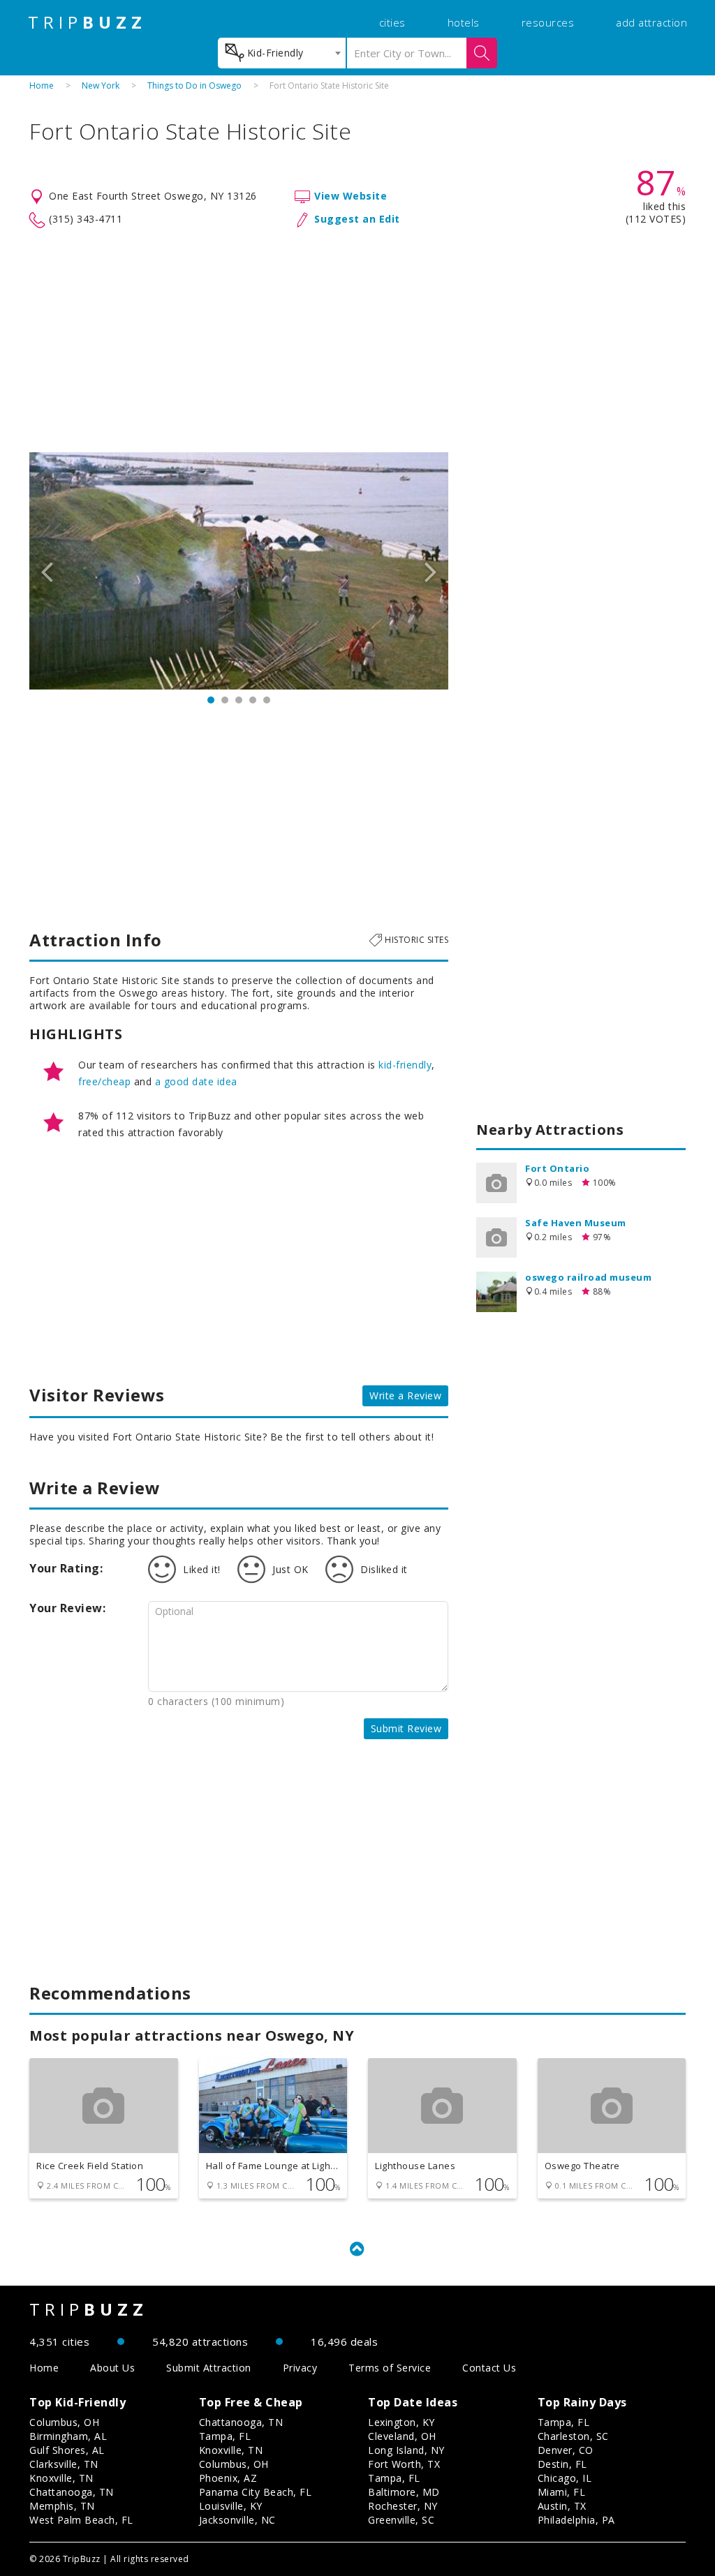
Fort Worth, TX (404, 2464)
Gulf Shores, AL (67, 2450)
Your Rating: (66, 1568)
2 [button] (225, 700)
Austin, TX (562, 2506)
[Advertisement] (357, 341)
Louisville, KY (231, 2506)
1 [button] (211, 700)
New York (101, 85)
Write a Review (405, 1395)
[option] (239, 571)
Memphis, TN (62, 2506)
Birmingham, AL (68, 2436)
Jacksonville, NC (237, 2520)
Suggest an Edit (357, 219)
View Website (351, 196)
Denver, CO (566, 2450)
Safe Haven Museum (576, 1223)
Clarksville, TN (64, 2464)
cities (392, 22)
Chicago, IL (565, 2478)
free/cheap (104, 1081)
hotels (464, 22)
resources (548, 22)
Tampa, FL (225, 2436)
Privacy (300, 2368)
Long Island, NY (406, 2450)
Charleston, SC (573, 2436)
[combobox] (282, 53)
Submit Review (406, 1728)
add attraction (651, 22)
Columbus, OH (64, 2422)
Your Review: (67, 1608)
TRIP (87, 22)
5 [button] (267, 700)
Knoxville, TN (61, 2478)
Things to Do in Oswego (194, 85)
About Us (112, 2368)
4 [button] (253, 700)
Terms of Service (390, 2368)
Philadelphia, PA (576, 2520)
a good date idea (196, 1081)
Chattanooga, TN (72, 2492)
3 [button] (239, 700)
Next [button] (431, 571)
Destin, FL (562, 2464)
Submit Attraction (209, 2368)
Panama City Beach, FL (256, 2492)
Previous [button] (47, 571)
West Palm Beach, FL (81, 2520)
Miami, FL (562, 2492)
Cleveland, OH (402, 2436)
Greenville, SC (401, 2520)
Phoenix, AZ (228, 2478)
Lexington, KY (401, 2422)
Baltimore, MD (404, 2492)
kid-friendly (405, 1065)
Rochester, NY (403, 2506)
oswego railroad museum (588, 1277)
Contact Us (489, 2368)
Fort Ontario (557, 1168)
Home (42, 85)
